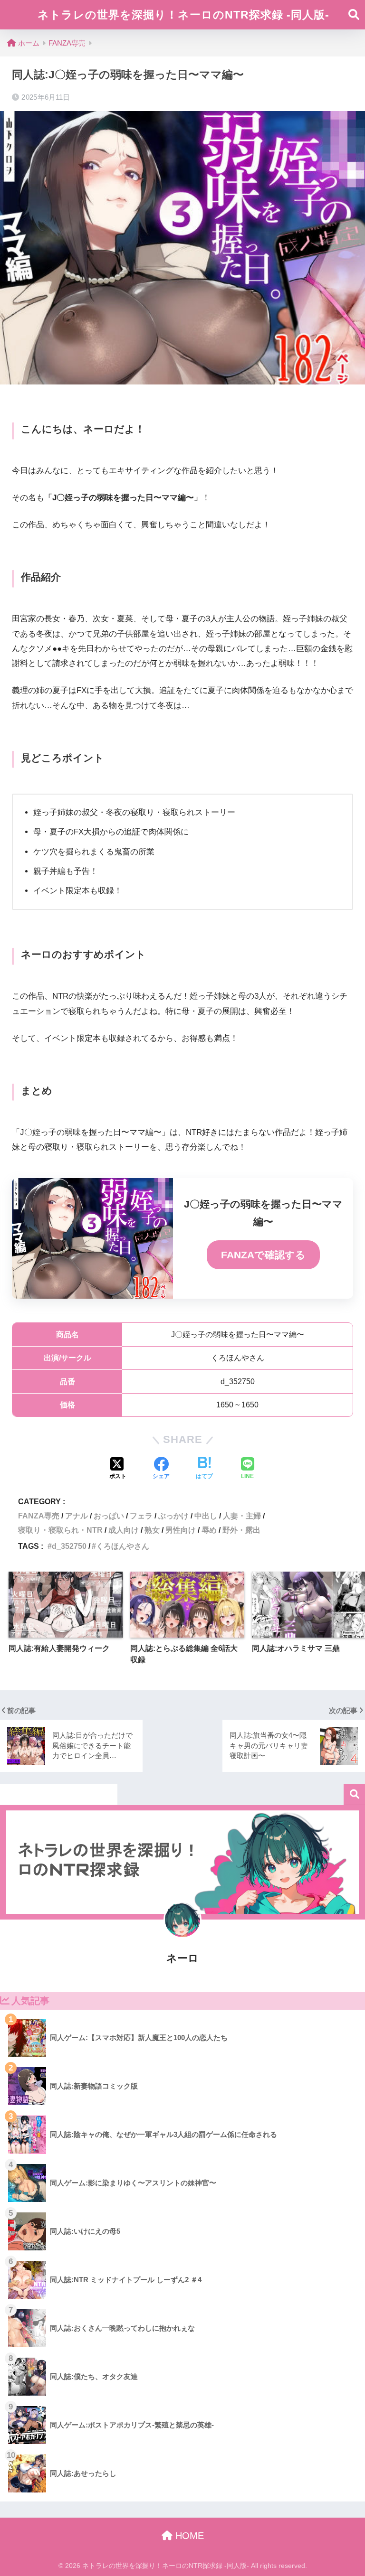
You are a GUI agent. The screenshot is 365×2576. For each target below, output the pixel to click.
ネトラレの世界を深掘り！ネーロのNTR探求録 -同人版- (183, 15)
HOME (188, 2536)
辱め (209, 1530)
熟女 (152, 1530)
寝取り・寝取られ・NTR (60, 1530)
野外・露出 (241, 1530)
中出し (206, 1516)
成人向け (124, 1530)
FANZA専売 (39, 1516)
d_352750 (69, 1546)
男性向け (181, 1530)
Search (354, 1794)
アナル (77, 1516)
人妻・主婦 (242, 1516)
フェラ (141, 1516)
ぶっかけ (173, 1516)
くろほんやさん (123, 1546)
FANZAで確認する (263, 1255)
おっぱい (109, 1516)
